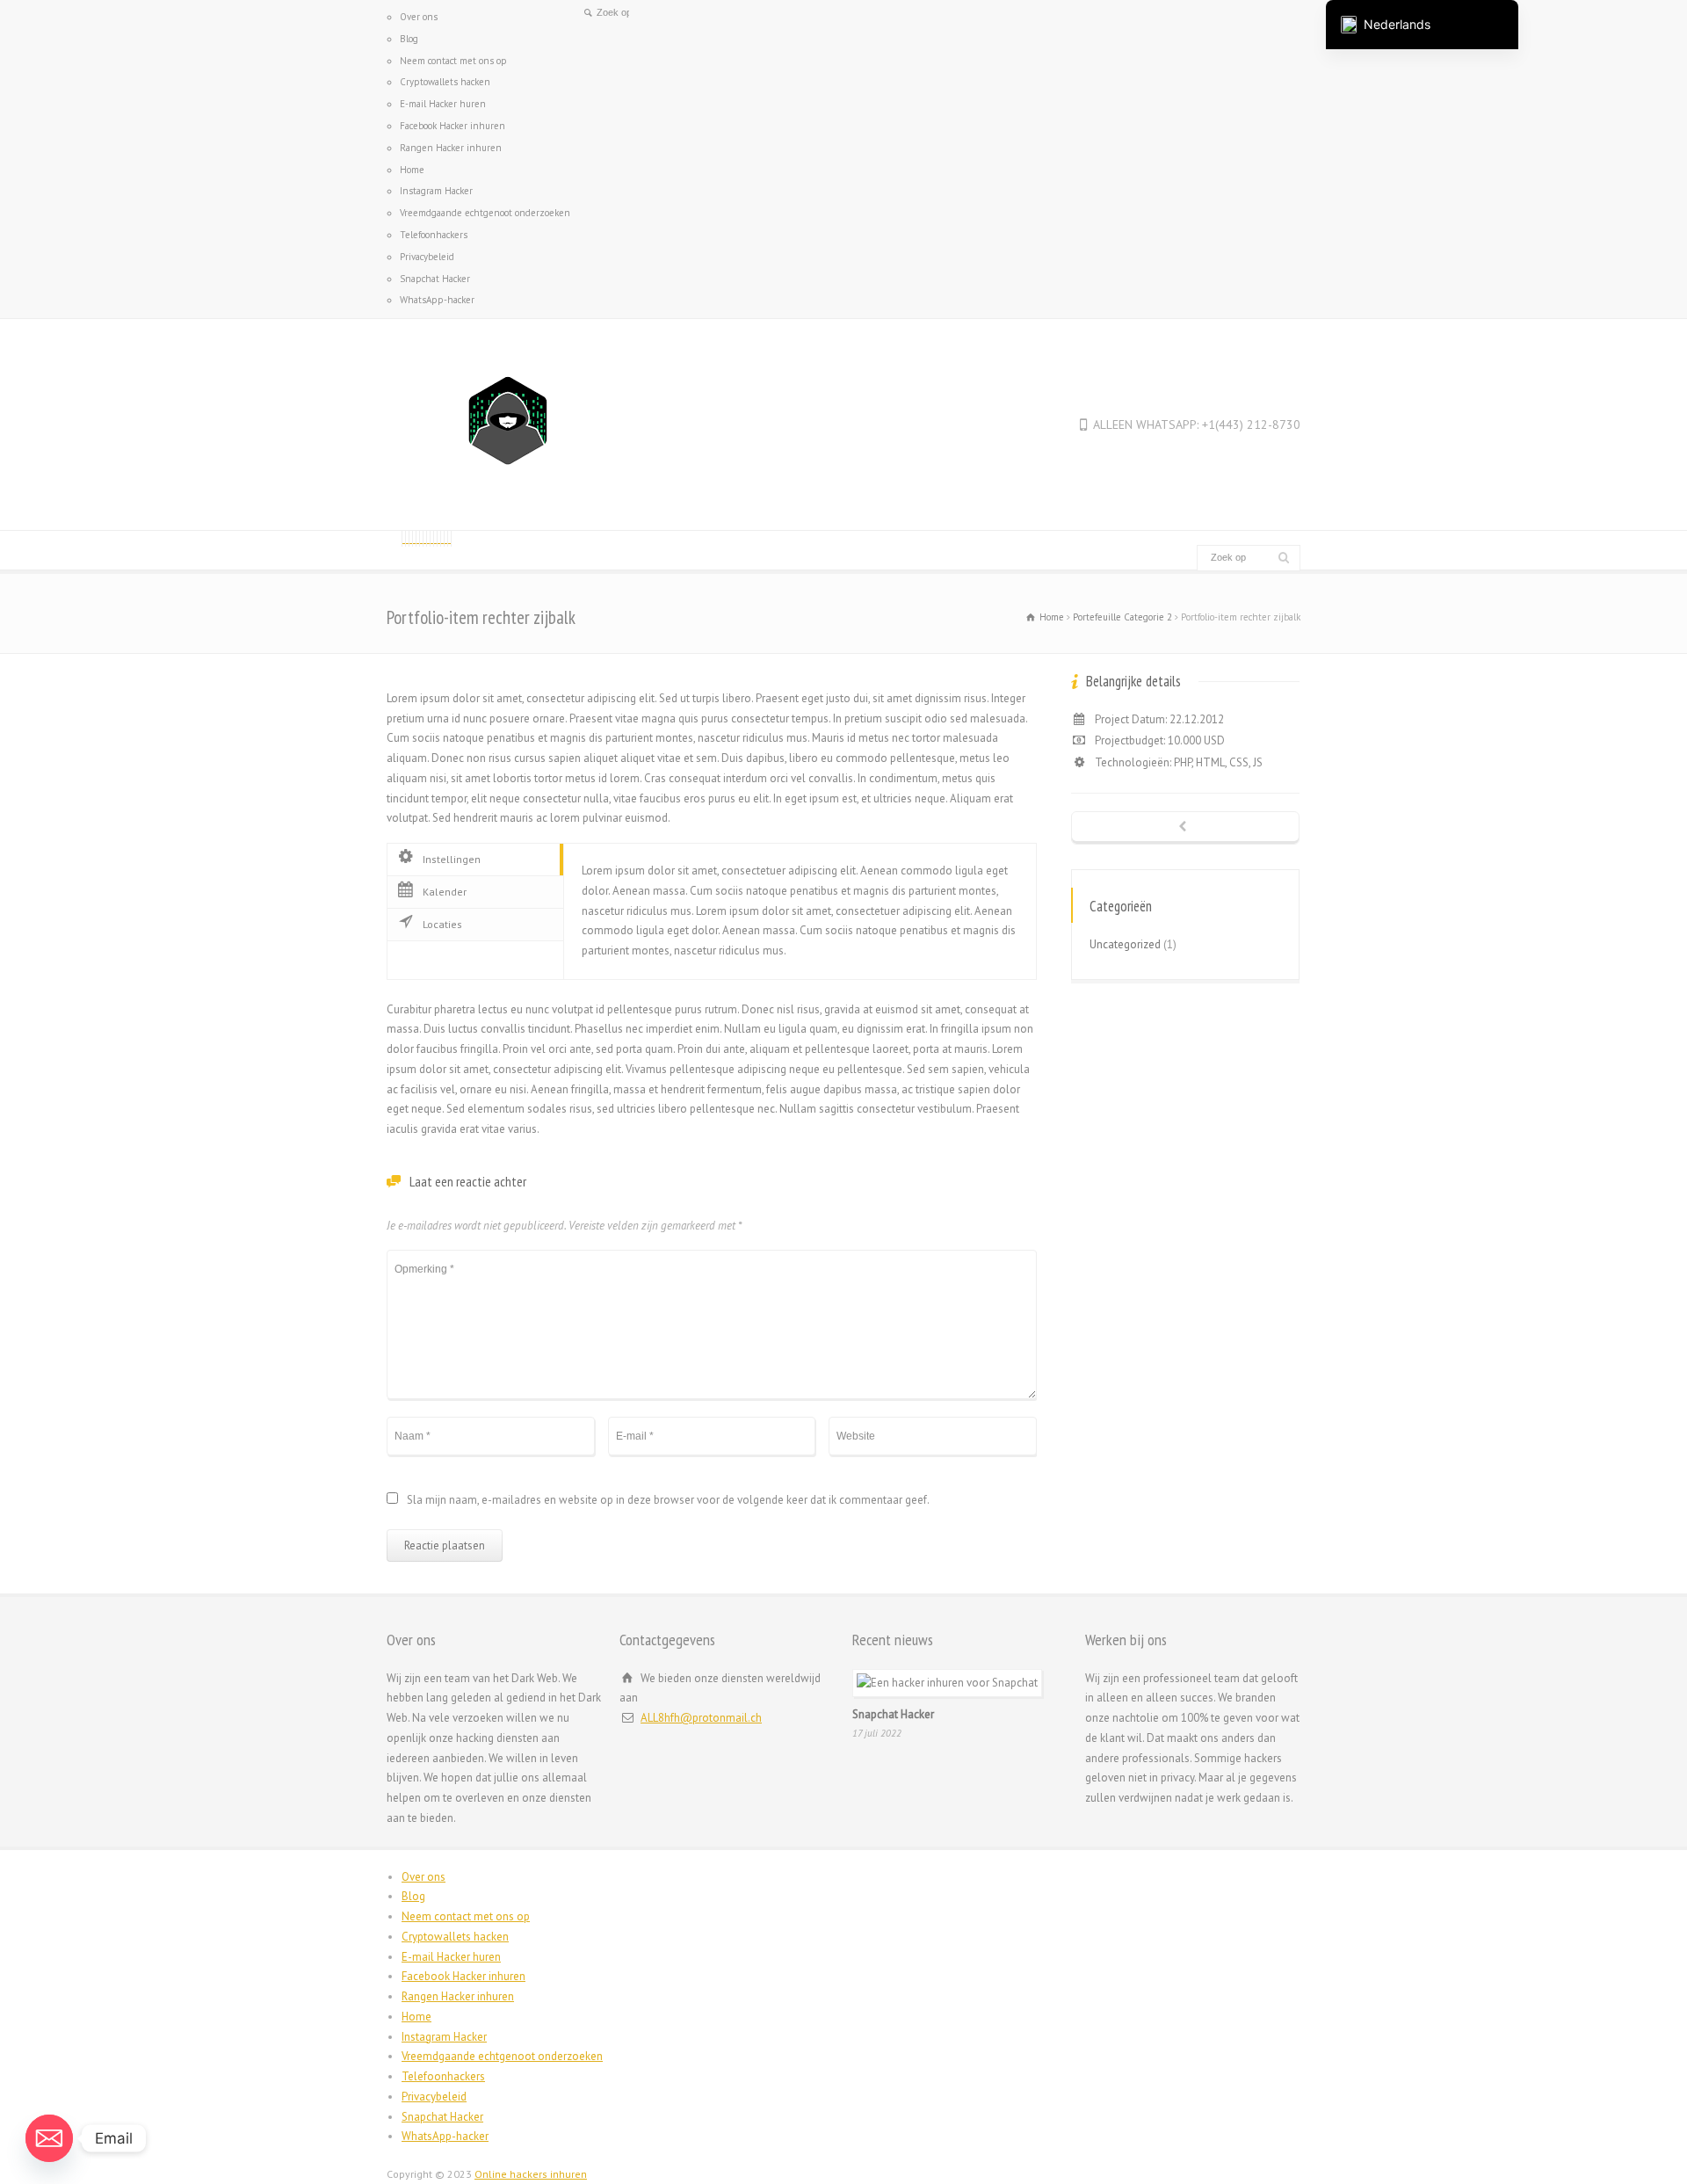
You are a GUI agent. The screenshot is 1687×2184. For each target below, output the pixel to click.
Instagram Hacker (436, 191)
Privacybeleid (427, 257)
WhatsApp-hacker (437, 300)
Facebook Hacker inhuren (453, 126)
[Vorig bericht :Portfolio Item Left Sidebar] (1185, 828)
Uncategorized (1125, 944)
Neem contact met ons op (453, 61)
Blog (409, 39)
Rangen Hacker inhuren (451, 148)
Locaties (442, 924)
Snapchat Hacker (435, 279)
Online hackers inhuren (531, 2174)
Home (412, 170)
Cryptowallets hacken (445, 82)
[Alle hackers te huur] (508, 497)
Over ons (419, 17)
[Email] (49, 2138)
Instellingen (452, 859)
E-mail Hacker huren (443, 104)
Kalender (445, 892)
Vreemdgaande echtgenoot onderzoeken (485, 213)
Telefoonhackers (434, 235)
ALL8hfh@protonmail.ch (701, 1718)
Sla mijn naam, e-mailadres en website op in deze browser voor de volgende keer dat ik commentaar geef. (668, 1501)
